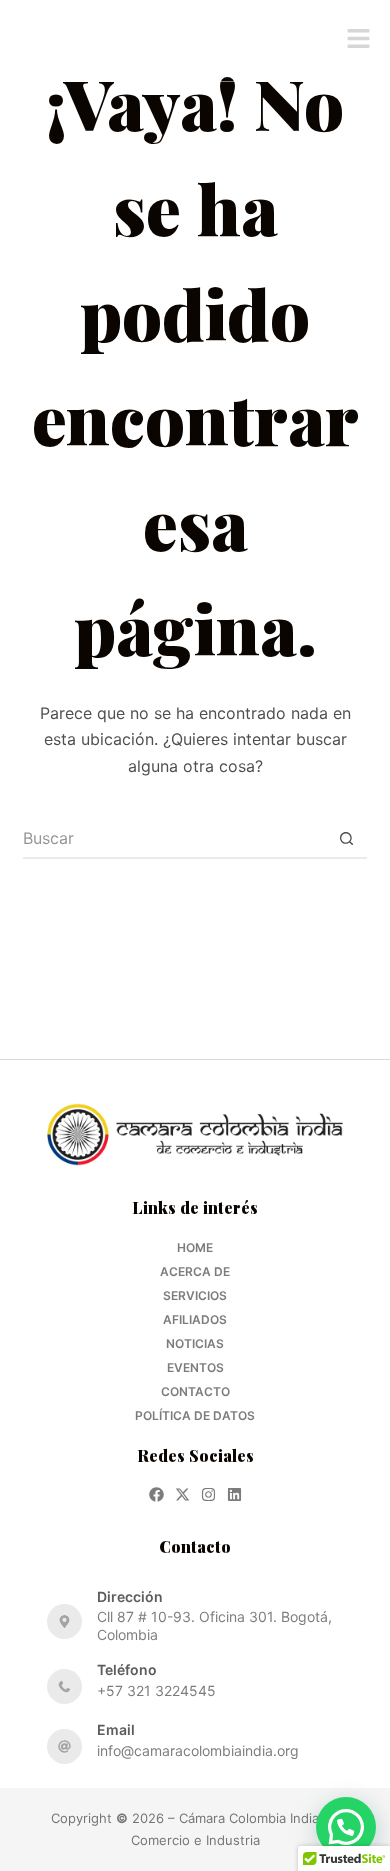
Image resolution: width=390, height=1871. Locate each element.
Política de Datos (195, 1415)
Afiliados (195, 1319)
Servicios (195, 1295)
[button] (359, 40)
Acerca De (195, 1271)
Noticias (195, 1343)
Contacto (195, 1391)
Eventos (195, 1367)
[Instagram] (208, 1494)
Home (195, 1247)
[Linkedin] (234, 1494)
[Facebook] (156, 1494)
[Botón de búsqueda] (347, 839)
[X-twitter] (182, 1494)
